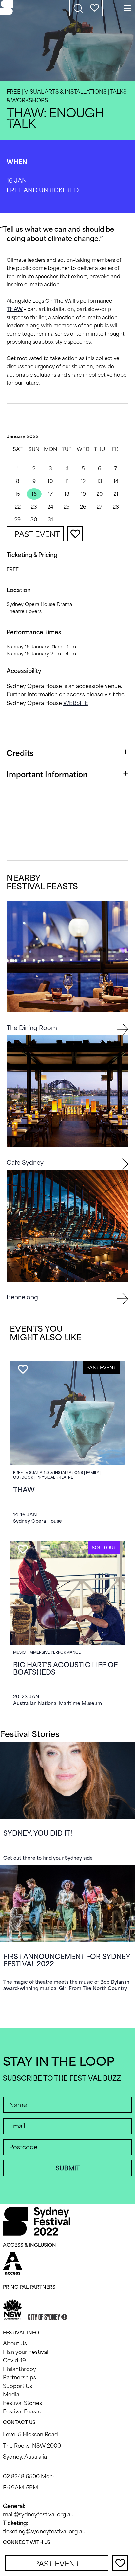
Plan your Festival (26, 2352)
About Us (15, 2343)
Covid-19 (14, 2360)
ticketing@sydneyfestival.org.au (44, 2531)
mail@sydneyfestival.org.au (38, 2514)
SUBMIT (68, 2168)
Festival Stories (22, 2403)
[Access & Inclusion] (13, 2262)
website (76, 703)
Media (11, 2394)
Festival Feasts (22, 2411)
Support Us (18, 2386)
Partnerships (19, 2377)
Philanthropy (19, 2369)
